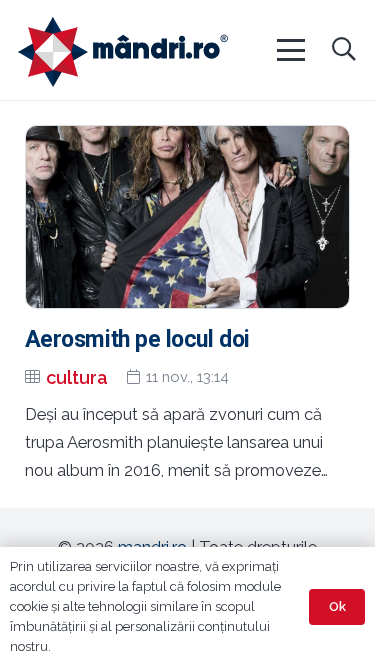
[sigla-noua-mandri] (123, 52)
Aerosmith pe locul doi (137, 339)
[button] (290, 50)
